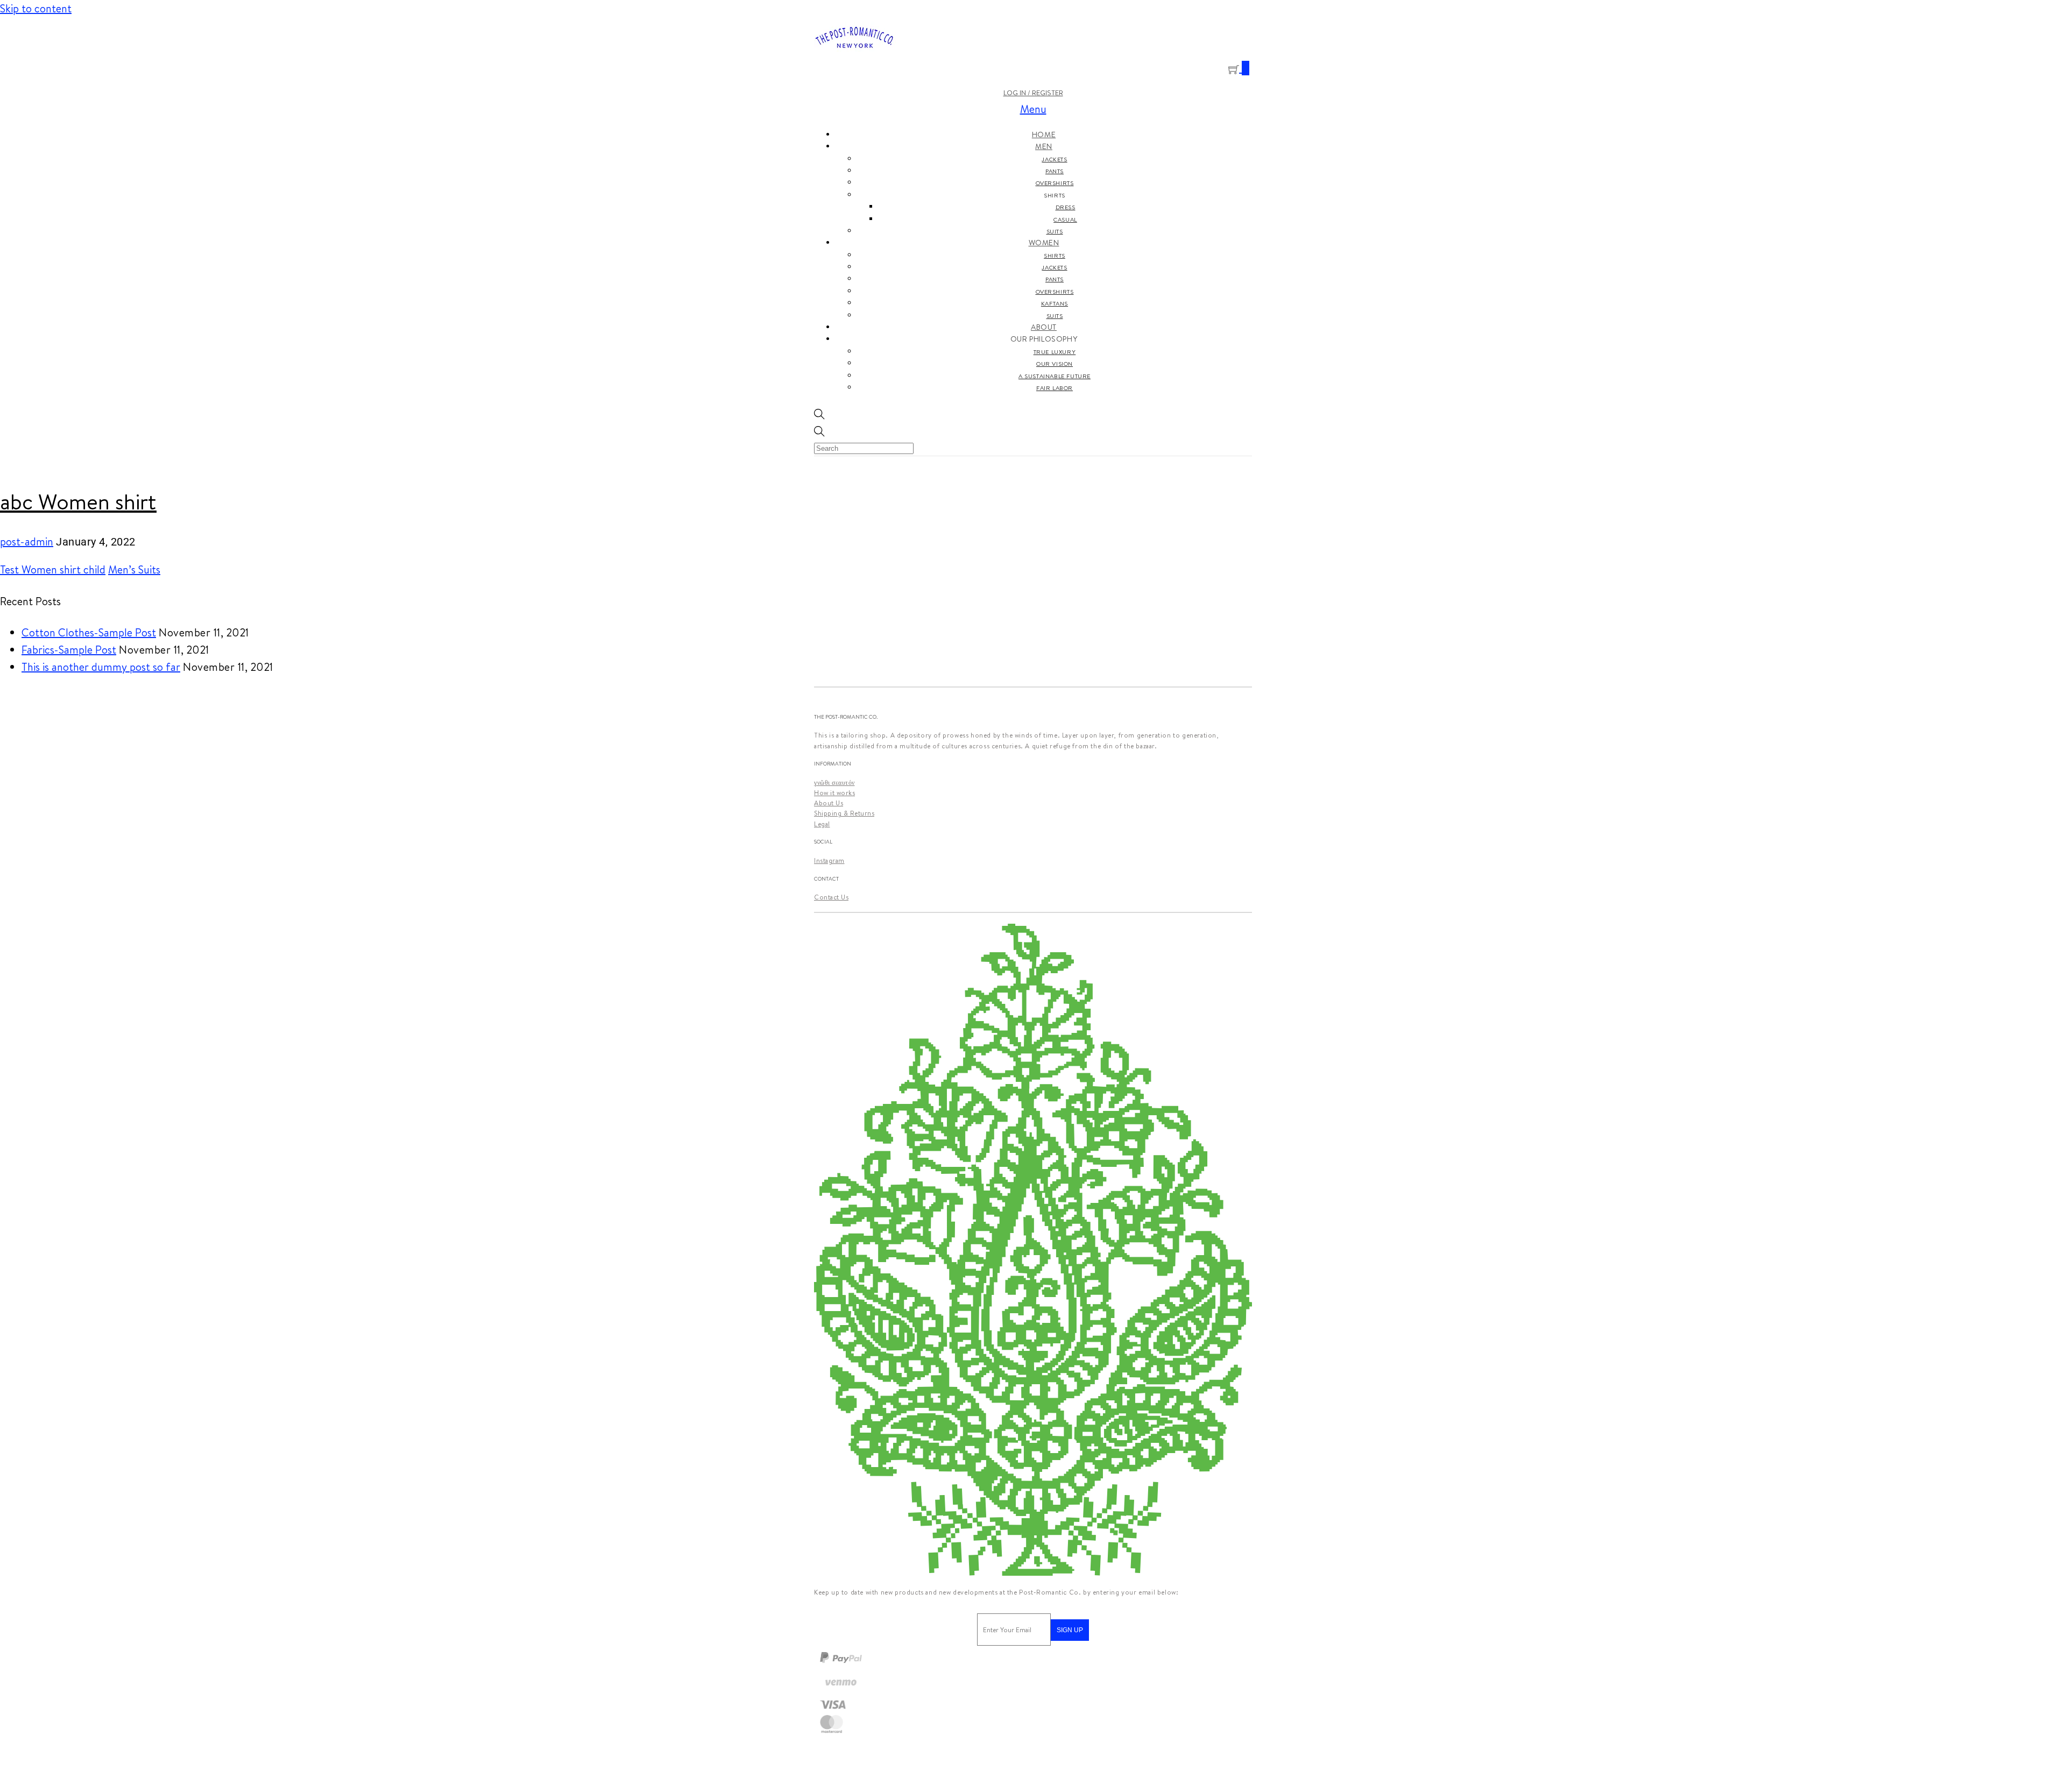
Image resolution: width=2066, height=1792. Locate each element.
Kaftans (1055, 303)
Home (1044, 134)
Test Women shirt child (53, 569)
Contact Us (831, 897)
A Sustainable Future (1055, 376)
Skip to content (36, 8)
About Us (829, 803)
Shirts (1055, 256)
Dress (1066, 207)
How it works (834, 793)
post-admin (27, 541)
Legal (822, 824)
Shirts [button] (1055, 195)
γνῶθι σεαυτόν (834, 782)
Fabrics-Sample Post (69, 650)
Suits (1055, 231)
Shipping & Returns (844, 813)
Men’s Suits (134, 569)
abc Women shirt (78, 501)
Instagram (829, 860)
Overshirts (1055, 183)
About (1044, 327)
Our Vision (1055, 364)
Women (1044, 243)
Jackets (1054, 159)
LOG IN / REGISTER (1033, 93)
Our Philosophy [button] (1044, 339)
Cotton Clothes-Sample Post (89, 632)
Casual (1065, 219)
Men (1044, 146)
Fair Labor (1055, 388)
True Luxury (1055, 352)
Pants (1055, 171)
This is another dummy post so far (101, 667)
